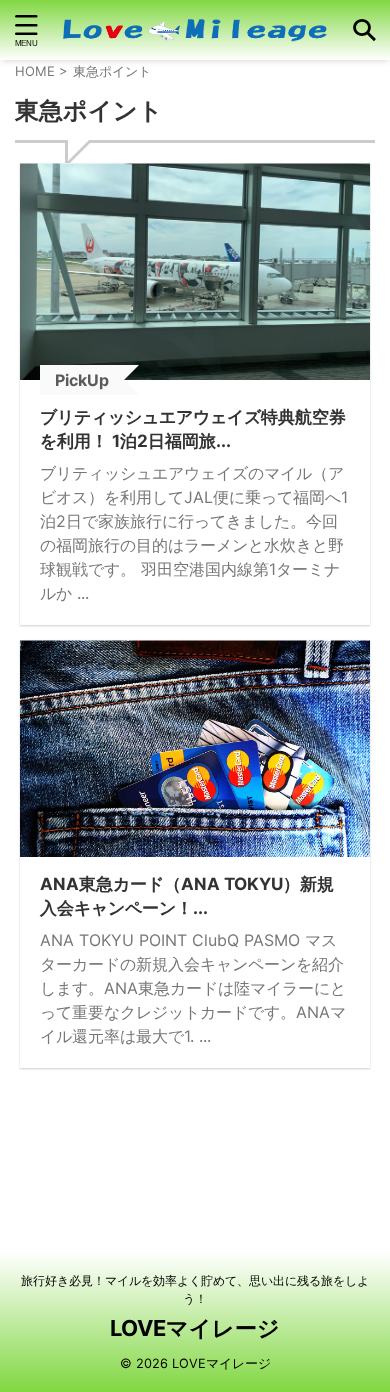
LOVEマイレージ (195, 1328)
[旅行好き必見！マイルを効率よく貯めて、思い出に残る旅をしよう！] (195, 30)
